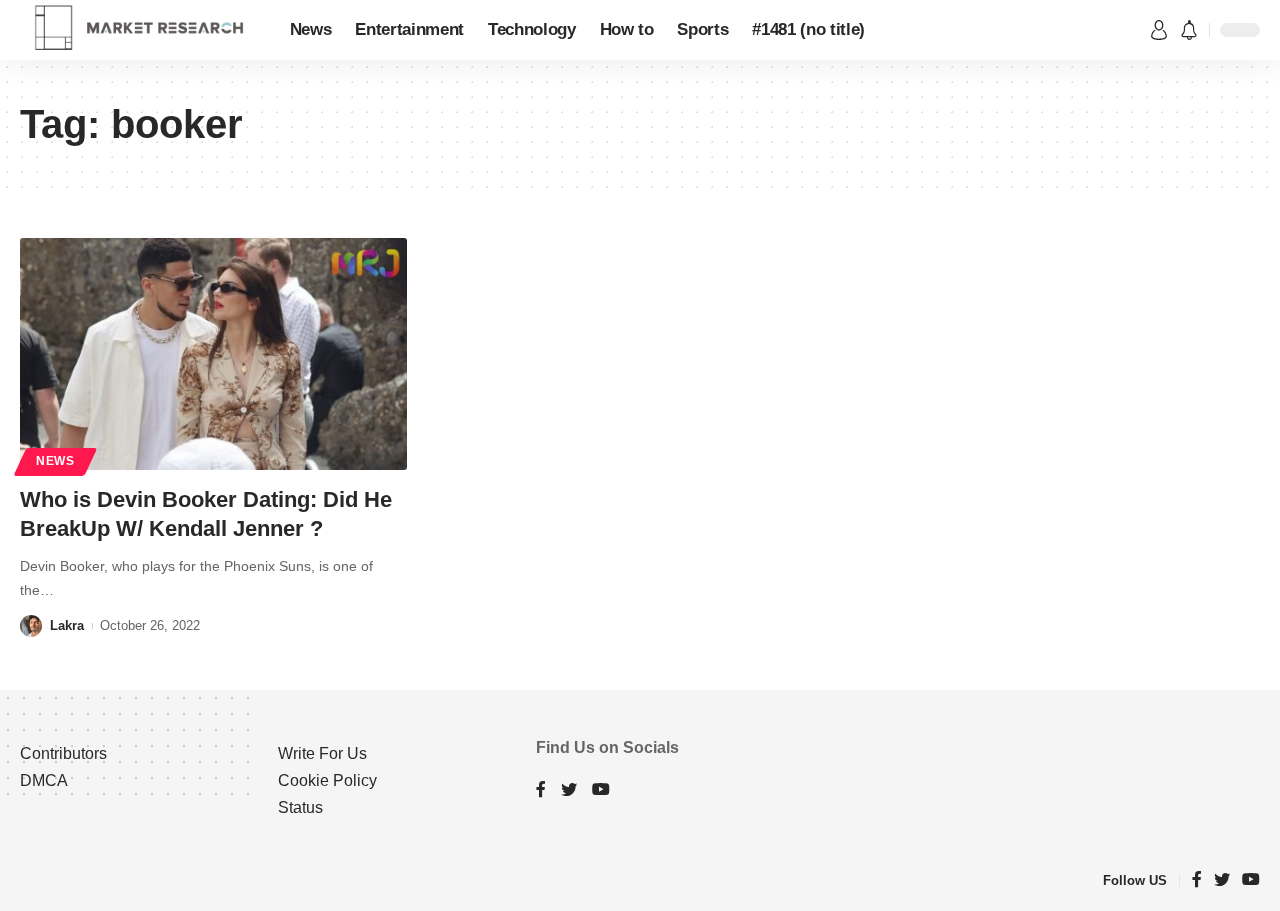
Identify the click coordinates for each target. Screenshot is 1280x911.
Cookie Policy (327, 780)
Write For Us (322, 753)
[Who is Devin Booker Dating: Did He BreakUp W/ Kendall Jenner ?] (213, 354)
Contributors (63, 753)
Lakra (67, 625)
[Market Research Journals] (139, 30)
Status (300, 807)
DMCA (44, 780)
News (55, 461)
